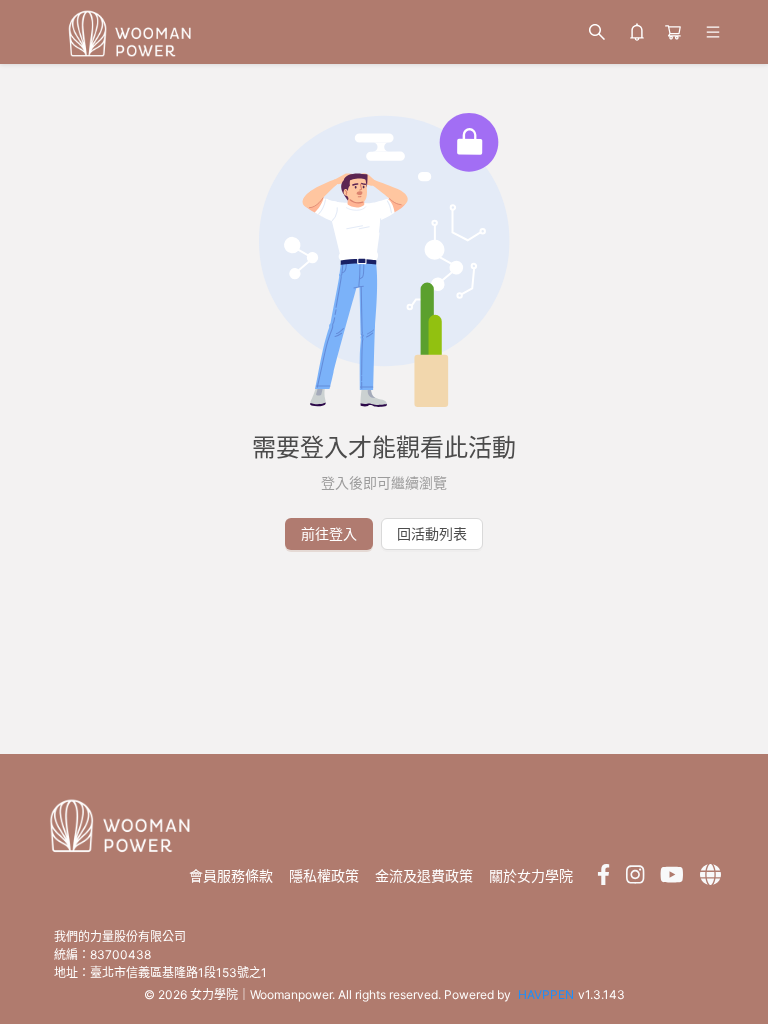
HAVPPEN (546, 994)
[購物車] (673, 32)
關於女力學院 (531, 876)
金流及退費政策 (424, 876)
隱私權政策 (324, 876)
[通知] (637, 32)
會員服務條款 (231, 876)
